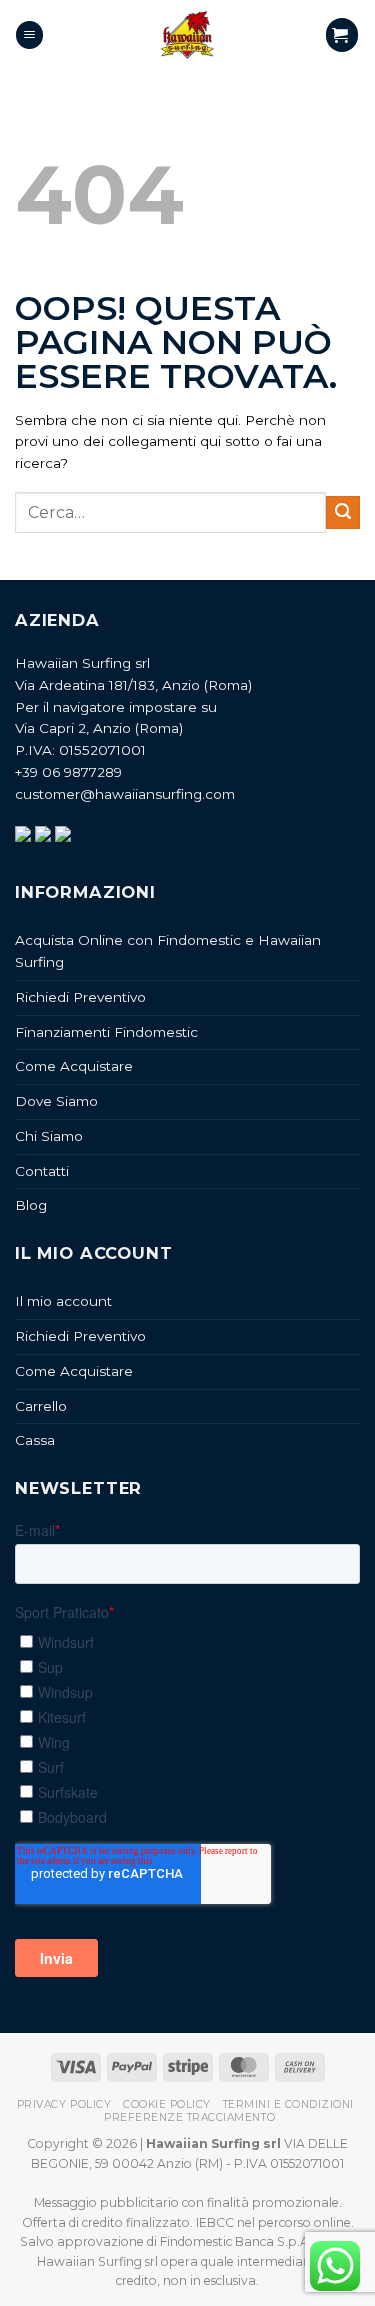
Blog (31, 1205)
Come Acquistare (74, 1066)
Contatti (42, 1171)
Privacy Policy (64, 2104)
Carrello (41, 1406)
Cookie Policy (167, 2104)
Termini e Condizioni (288, 2104)
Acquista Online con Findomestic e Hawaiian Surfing (168, 951)
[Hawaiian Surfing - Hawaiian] (188, 35)
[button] (29, 35)
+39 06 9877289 (68, 772)
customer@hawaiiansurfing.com (125, 794)
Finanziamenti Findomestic (106, 1032)
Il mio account (63, 1301)
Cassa (35, 1440)
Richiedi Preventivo (80, 997)
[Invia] (343, 513)
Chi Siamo (49, 1136)
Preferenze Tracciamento (189, 2117)
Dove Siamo (56, 1101)
